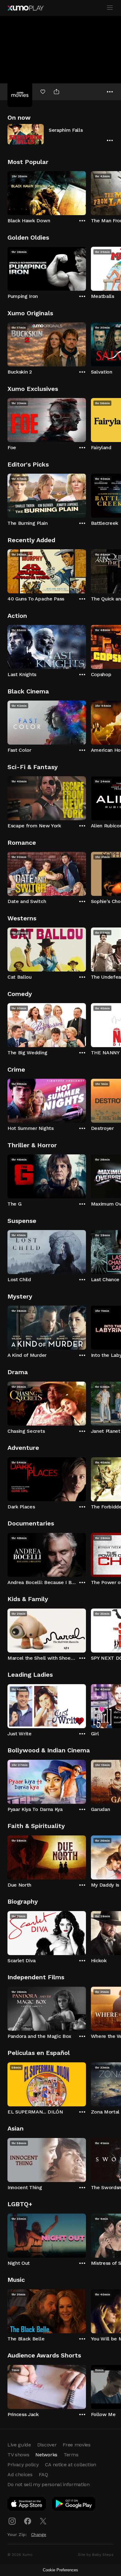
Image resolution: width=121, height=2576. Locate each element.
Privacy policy (23, 2465)
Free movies (76, 2445)
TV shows (18, 2455)
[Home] (25, 8)
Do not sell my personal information (49, 2484)
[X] (43, 2521)
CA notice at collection (71, 2465)
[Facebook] (28, 2521)
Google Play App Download (74, 2505)
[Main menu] (110, 8)
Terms (71, 2455)
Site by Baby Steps (96, 2555)
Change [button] (39, 2534)
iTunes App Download (27, 2505)
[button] (60, 134)
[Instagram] (12, 2521)
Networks (46, 2455)
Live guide (19, 2445)
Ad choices (20, 2474)
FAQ (43, 2474)
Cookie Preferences (60, 2570)
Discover (47, 2445)
